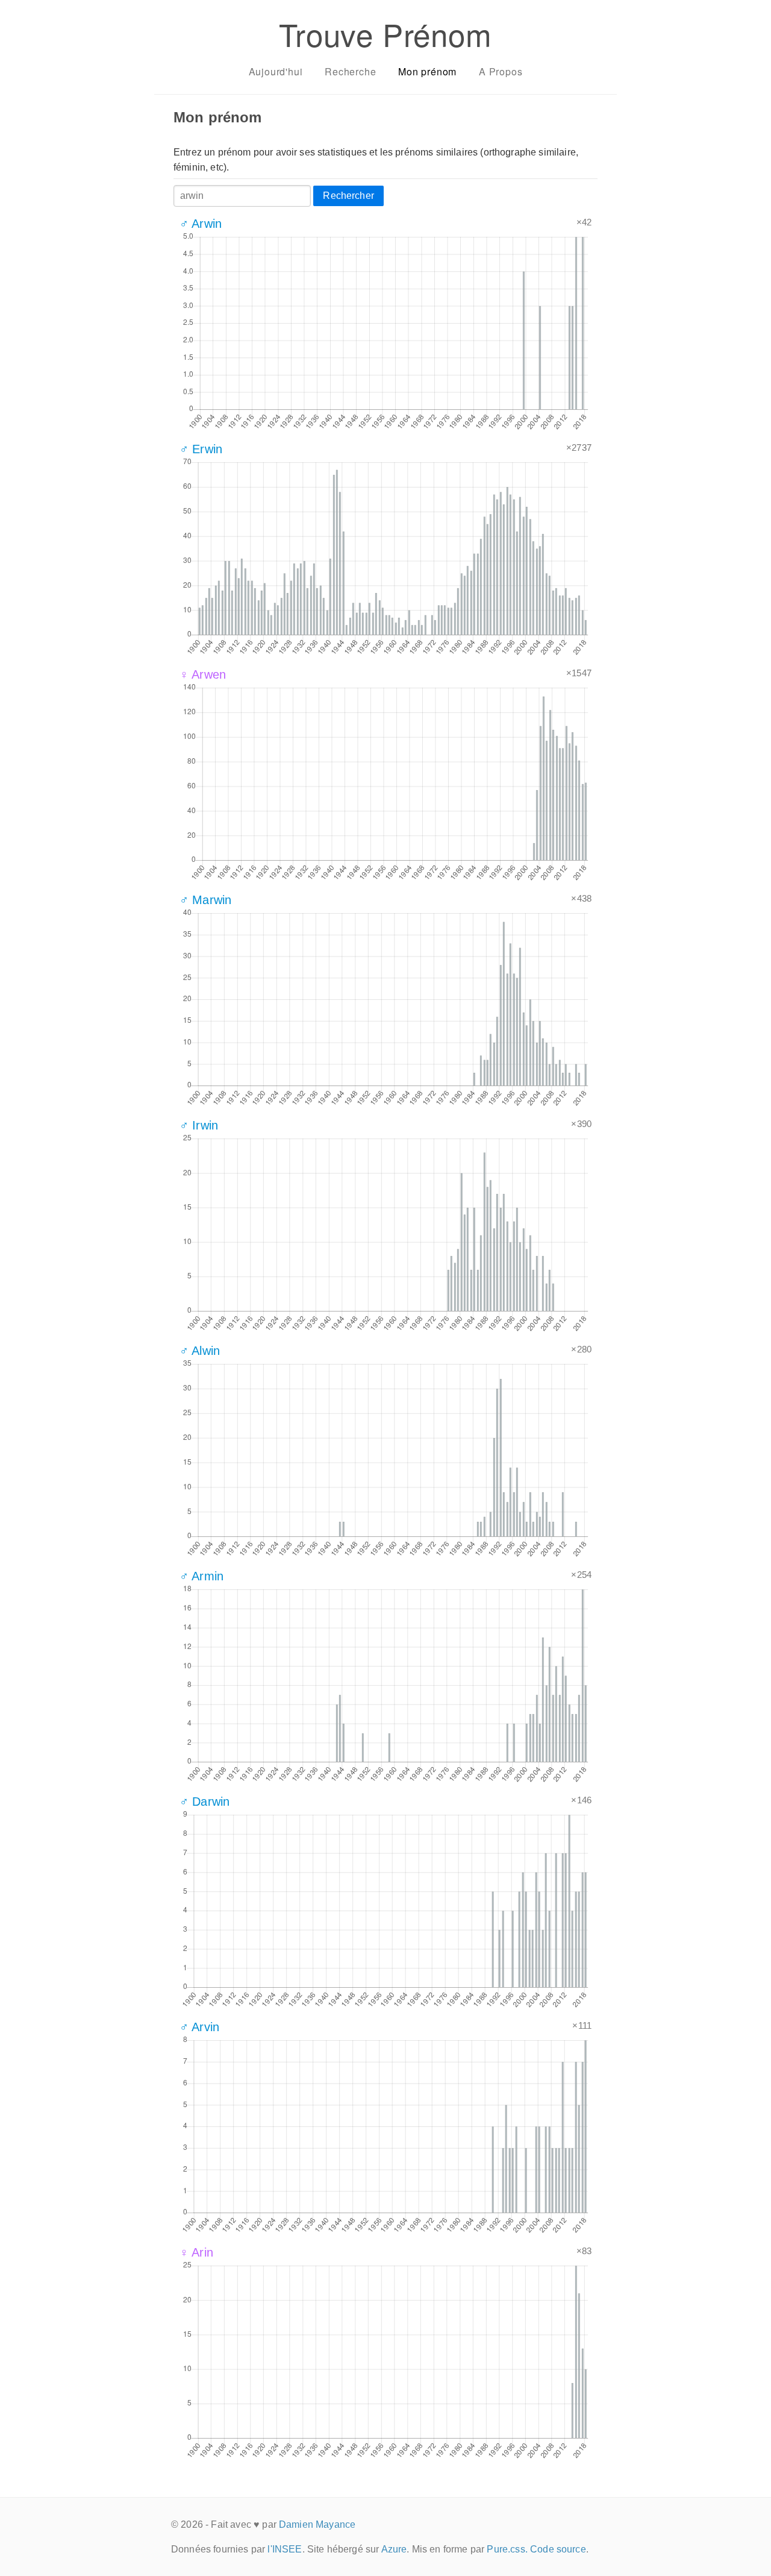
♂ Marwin (205, 900)
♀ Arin (196, 2252)
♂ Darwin (204, 1802)
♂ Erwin (201, 449)
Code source (558, 2549)
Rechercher (348, 196)
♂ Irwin (199, 1125)
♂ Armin (201, 1576)
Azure (394, 2549)
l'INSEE (285, 2549)
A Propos (501, 71)
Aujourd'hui (276, 71)
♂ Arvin (199, 2027)
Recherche (350, 71)
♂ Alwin (200, 1351)
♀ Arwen (203, 674)
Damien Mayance (317, 2524)
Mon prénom (427, 71)
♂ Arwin (201, 224)
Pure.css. (507, 2549)
